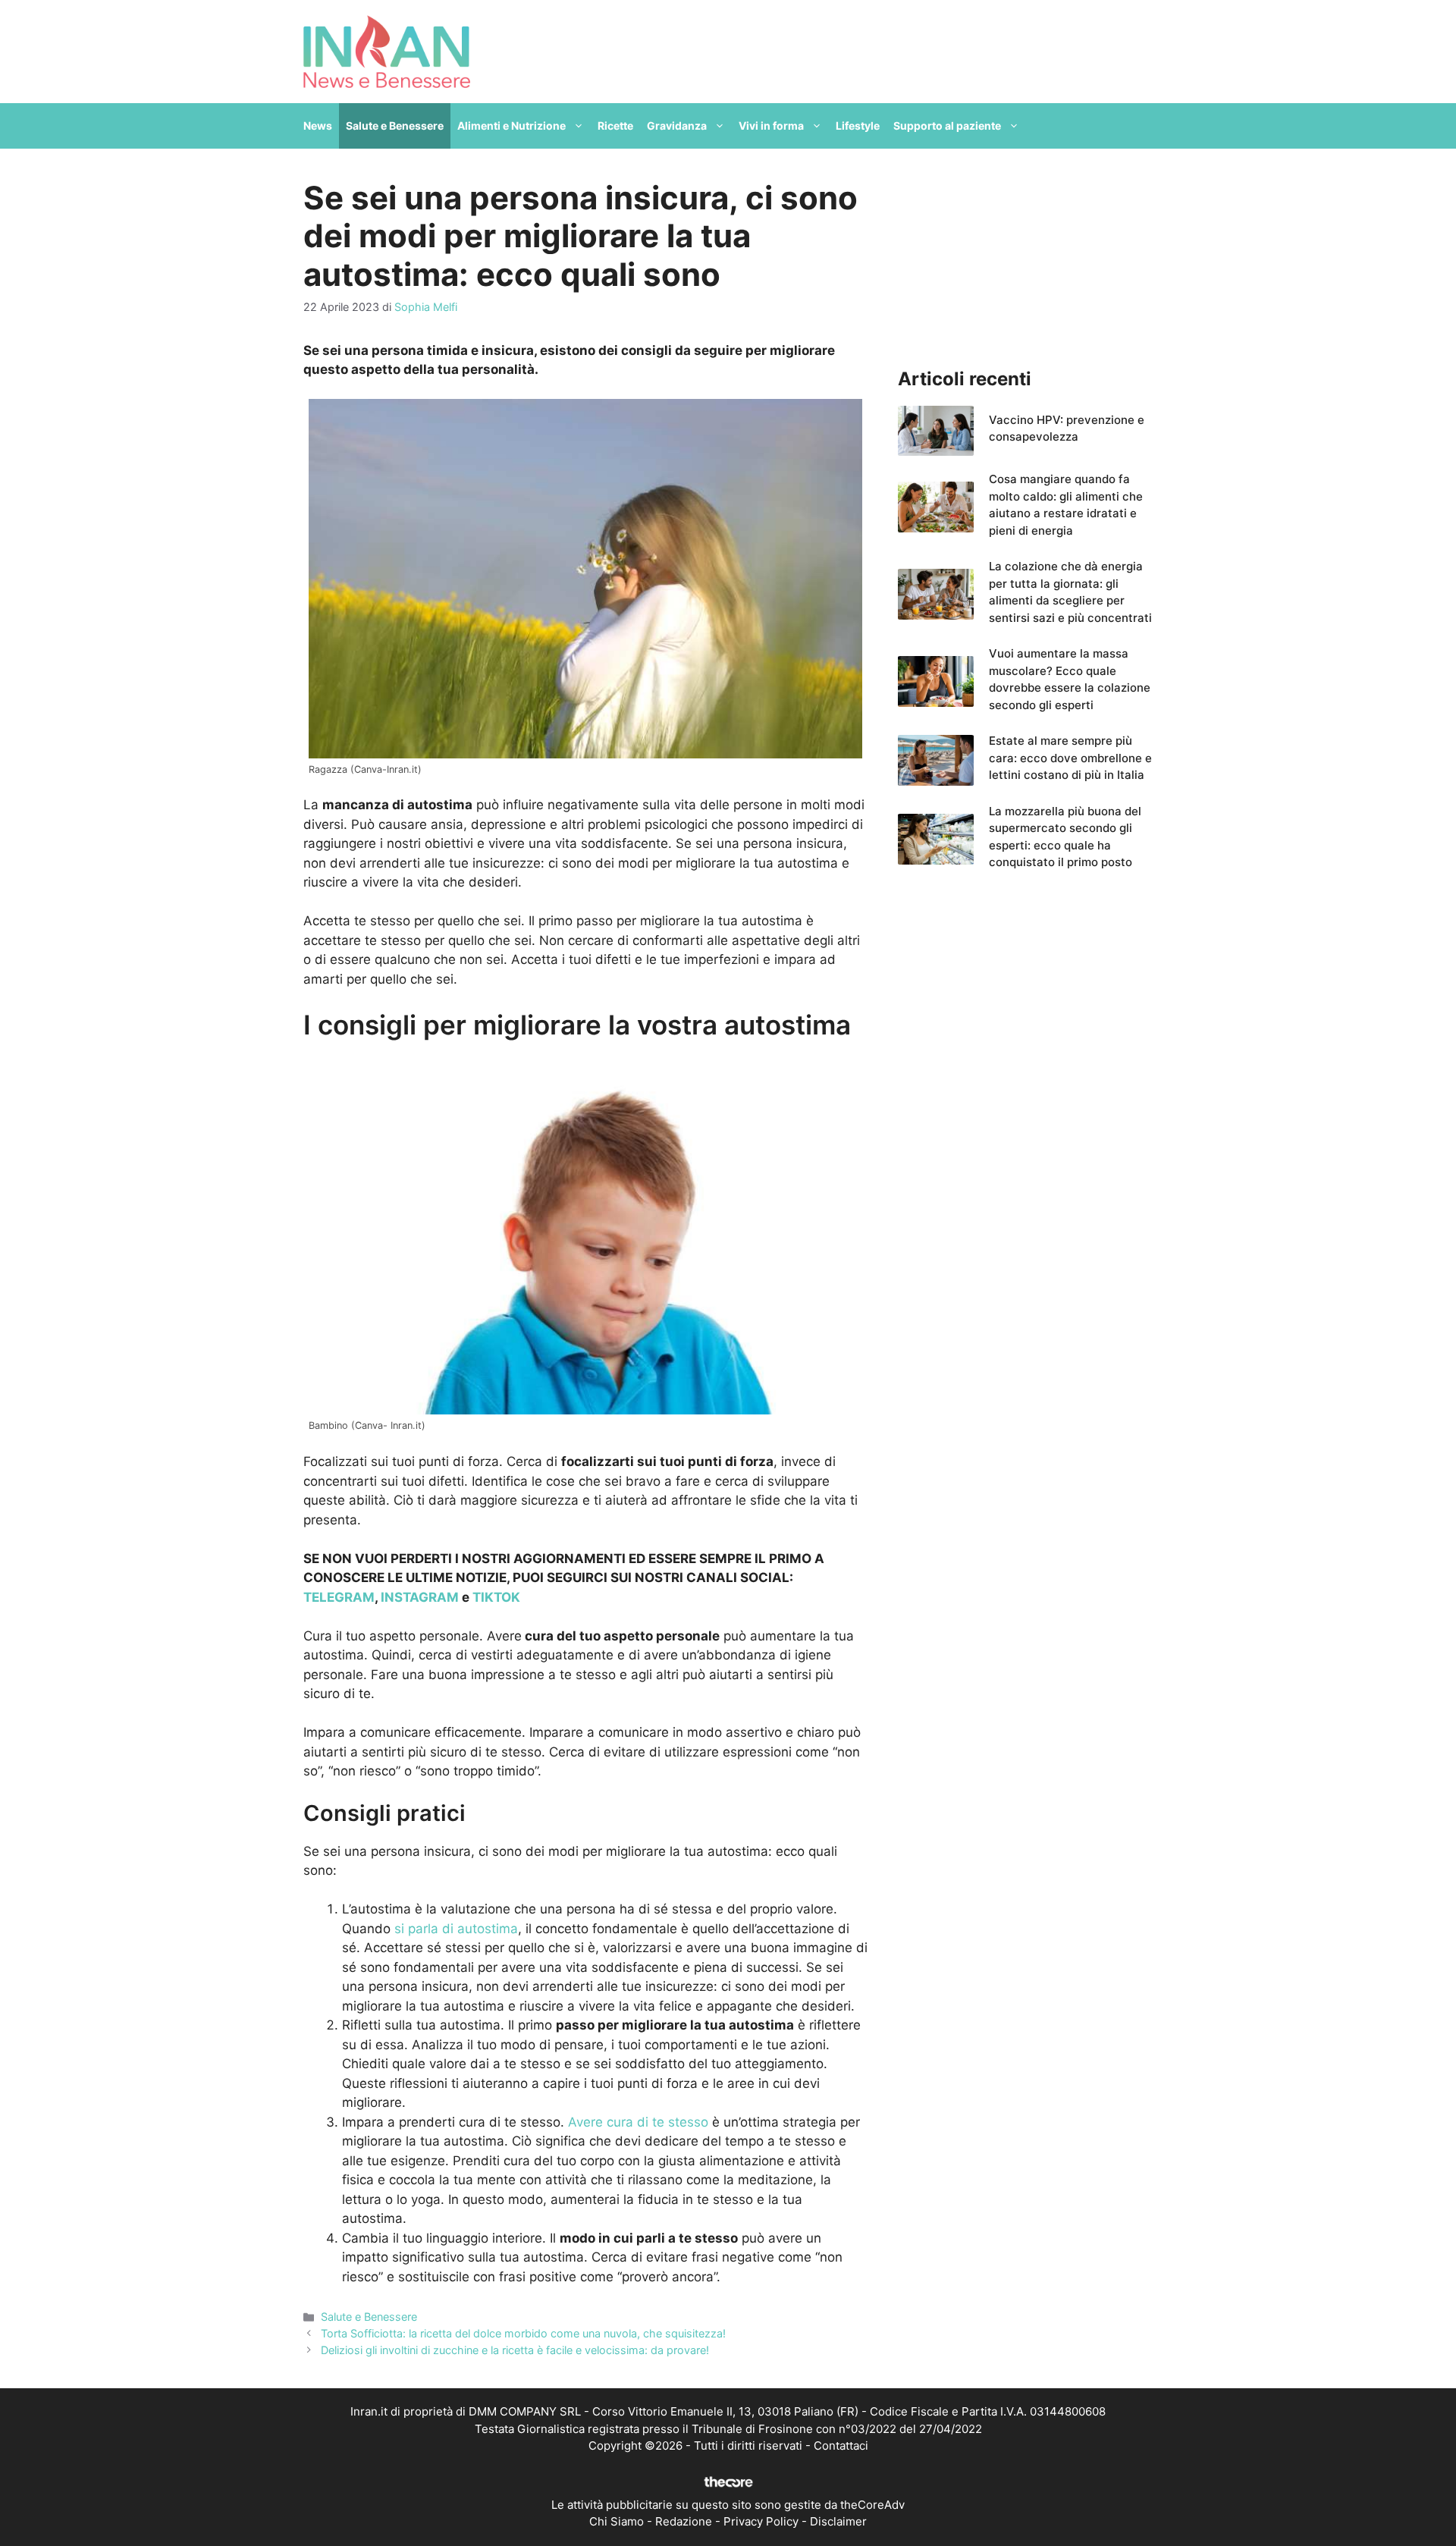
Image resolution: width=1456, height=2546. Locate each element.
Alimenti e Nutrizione (511, 126)
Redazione (684, 2521)
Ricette (615, 126)
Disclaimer (838, 2521)
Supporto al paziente (947, 126)
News (318, 126)
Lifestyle (858, 126)
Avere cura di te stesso (638, 2122)
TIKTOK (496, 1597)
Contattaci (841, 2446)
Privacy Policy (761, 2521)
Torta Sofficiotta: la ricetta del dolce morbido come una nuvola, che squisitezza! (523, 2333)
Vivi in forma (771, 126)
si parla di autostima (456, 1929)
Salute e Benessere (395, 126)
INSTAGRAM (420, 1597)
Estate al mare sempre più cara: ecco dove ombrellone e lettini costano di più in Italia (1070, 758)
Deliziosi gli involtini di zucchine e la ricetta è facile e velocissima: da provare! (515, 2350)
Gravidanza (677, 126)
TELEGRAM (339, 1597)
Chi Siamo (617, 2521)
